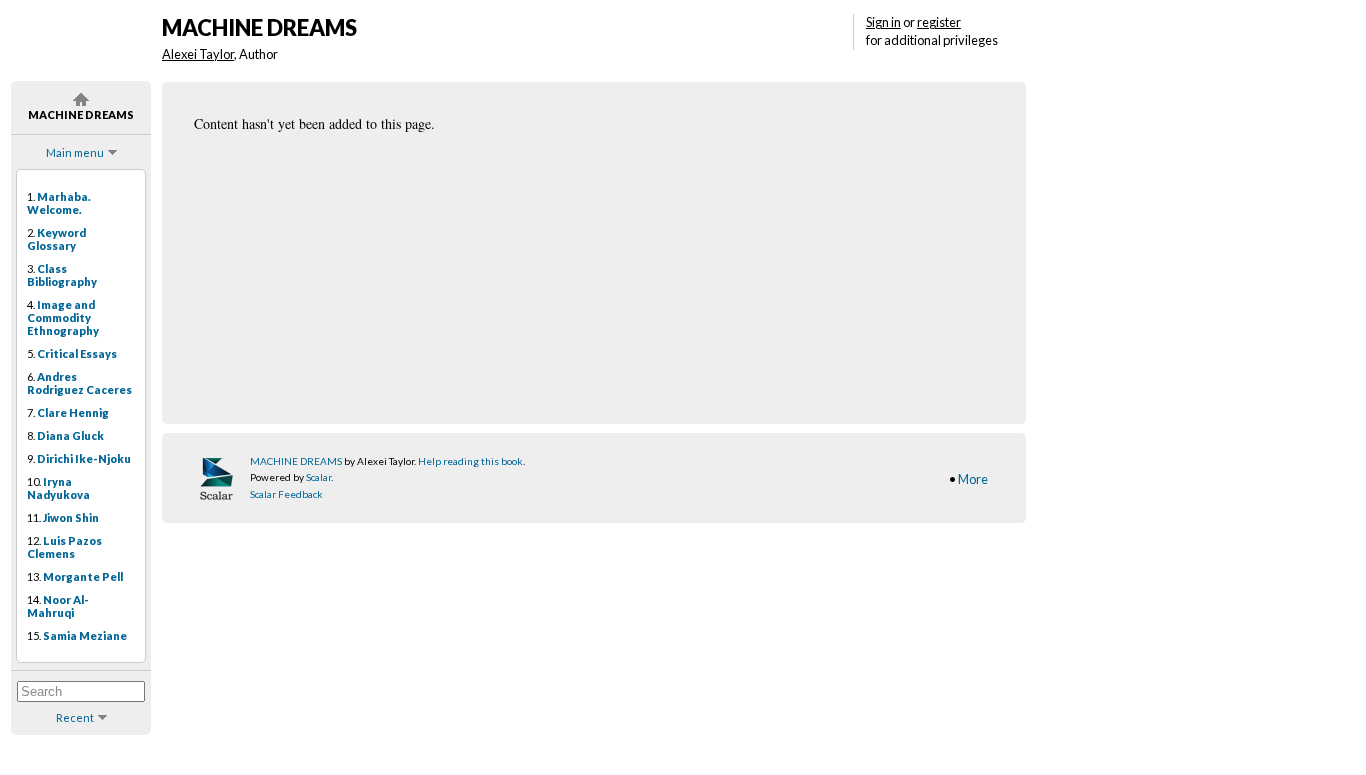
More (973, 479)
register (939, 22)
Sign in (883, 22)
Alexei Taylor (198, 54)
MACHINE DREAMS (296, 461)
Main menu (75, 152)
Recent (75, 717)
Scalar (318, 477)
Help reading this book (470, 461)
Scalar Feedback (286, 494)
